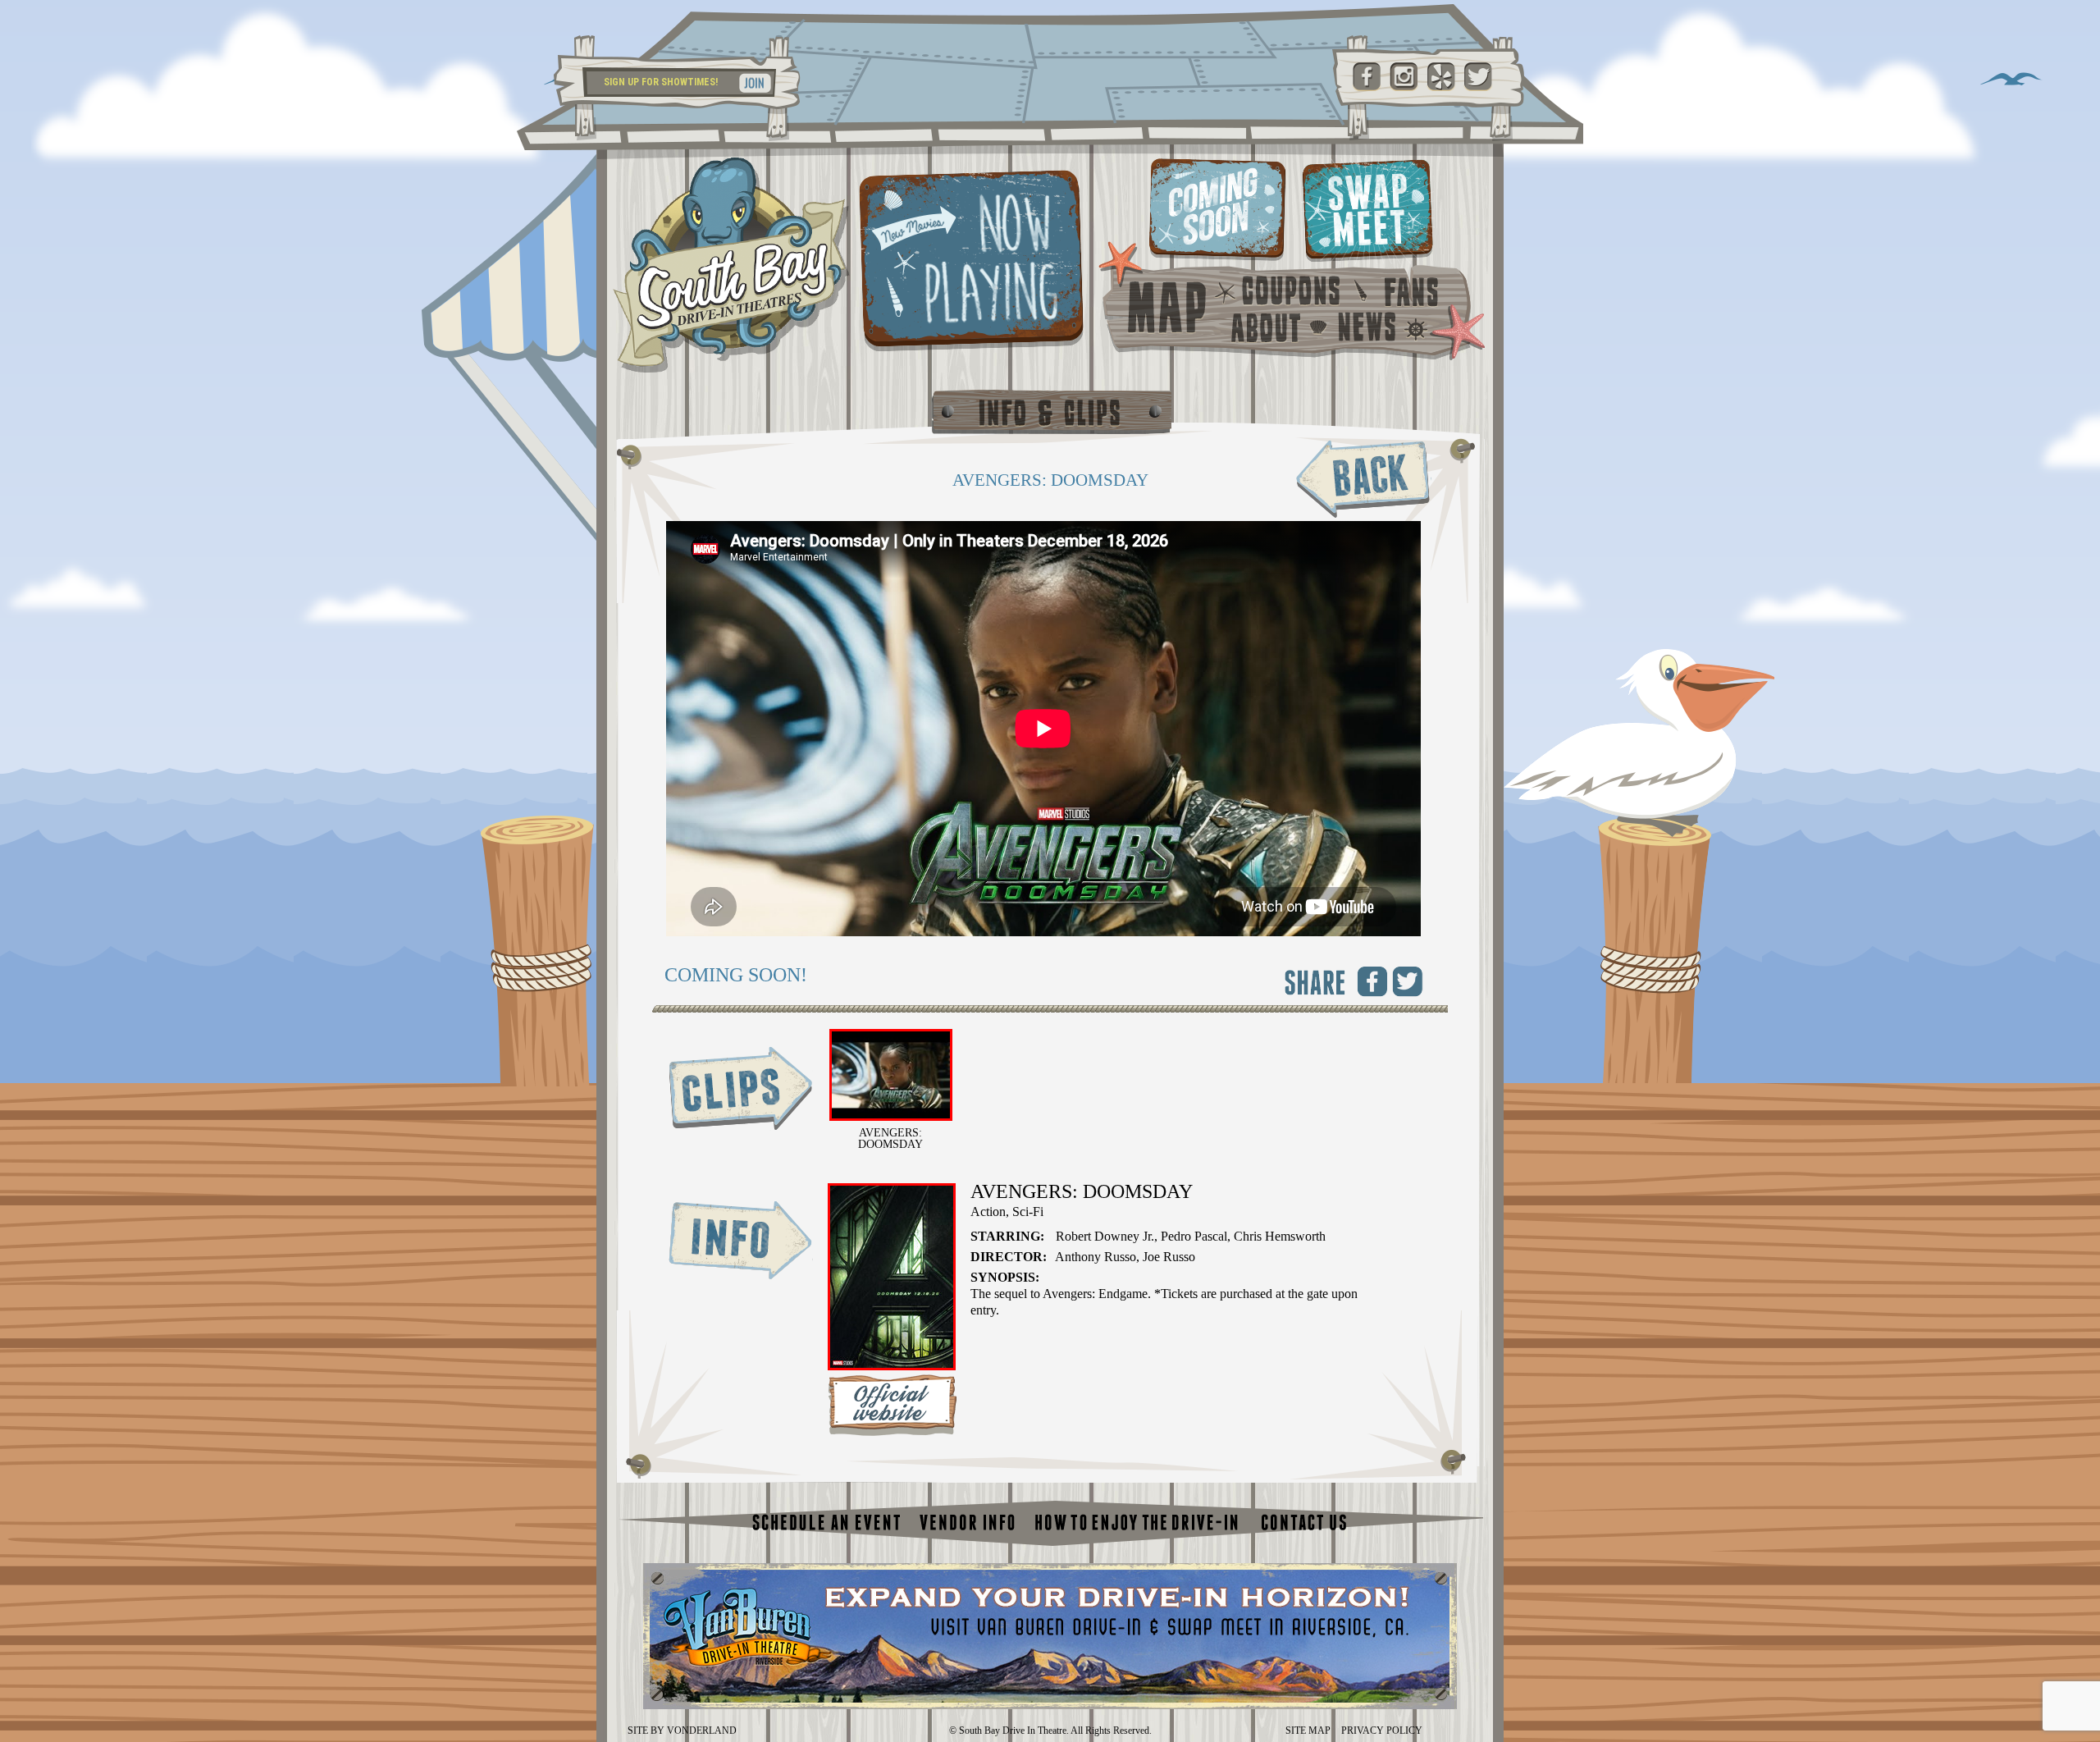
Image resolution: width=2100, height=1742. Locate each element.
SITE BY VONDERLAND (682, 1731)
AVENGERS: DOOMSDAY (890, 1138)
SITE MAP (1308, 1731)
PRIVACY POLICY (1382, 1731)
